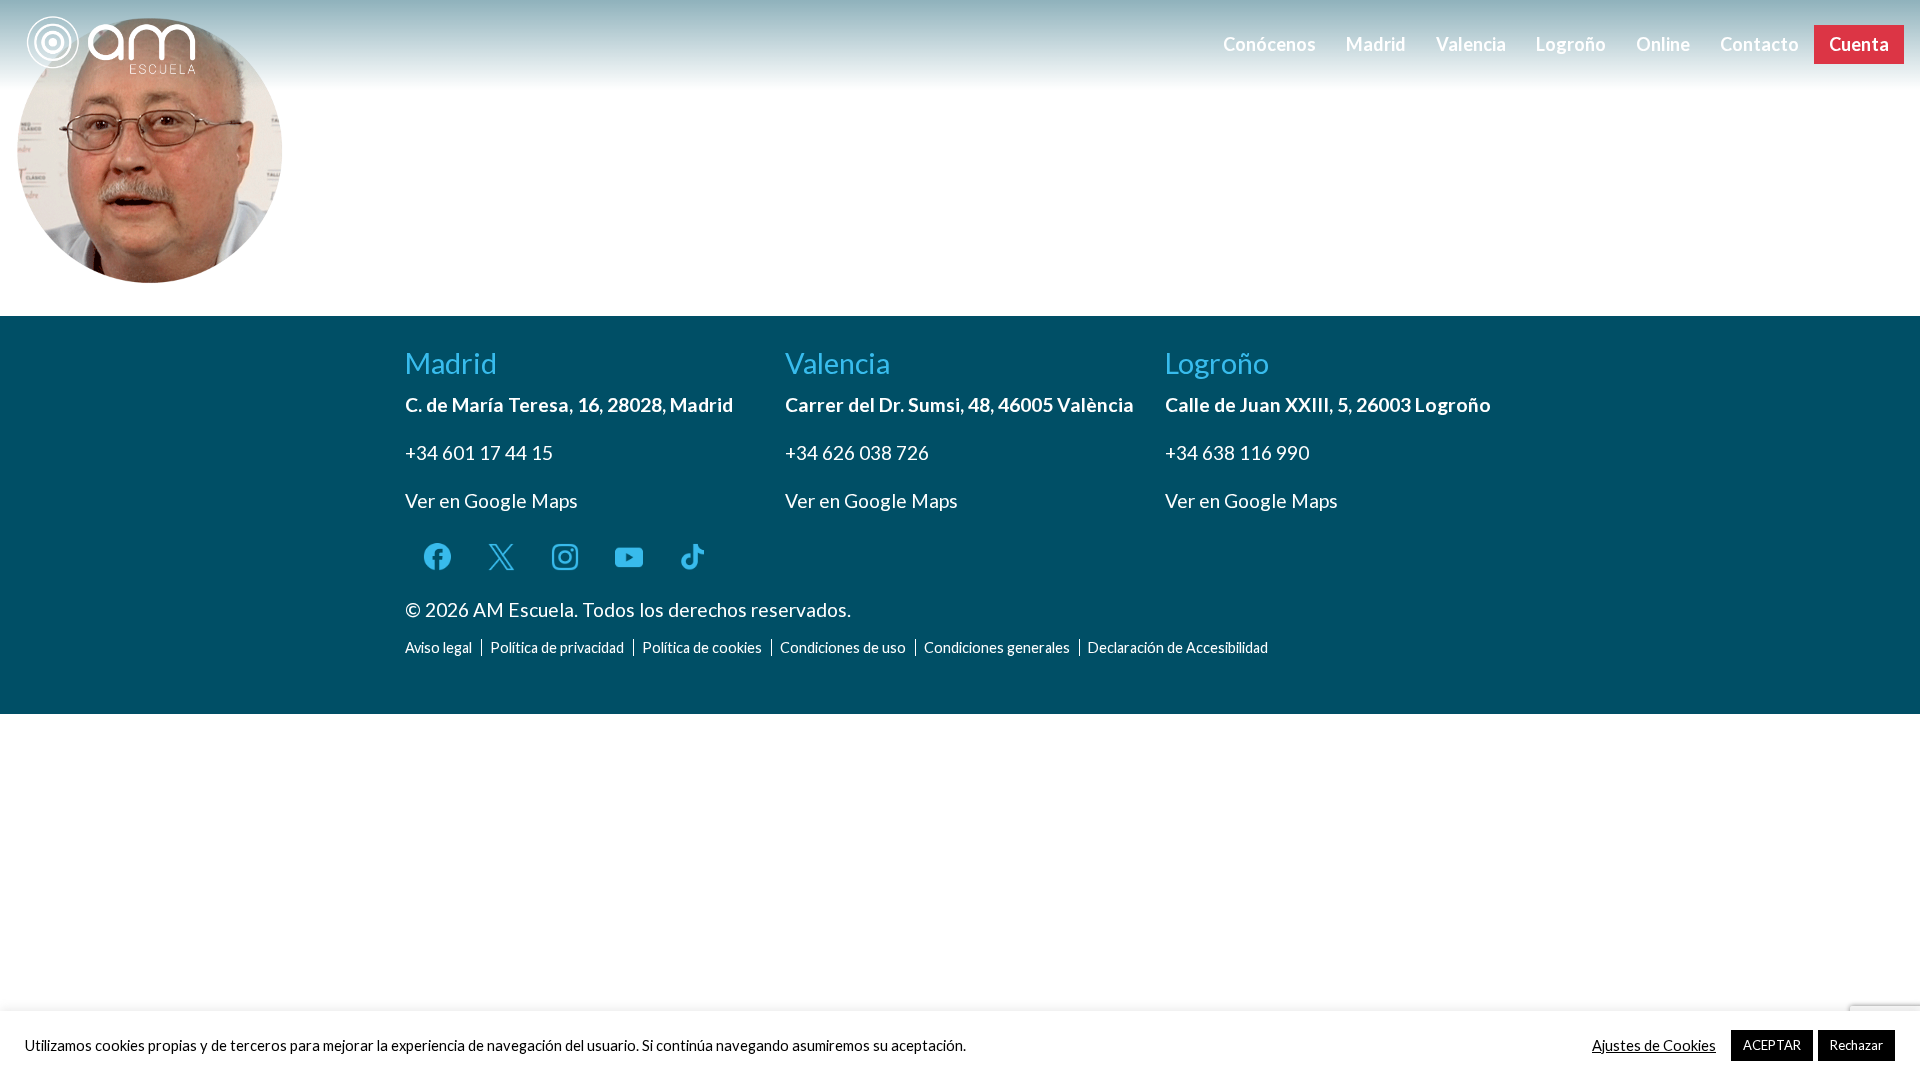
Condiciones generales (997, 647)
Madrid (1376, 44)
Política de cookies (702, 647)
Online (1663, 44)
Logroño (1571, 44)
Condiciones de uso (843, 647)
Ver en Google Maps (491, 500)
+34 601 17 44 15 (479, 452)
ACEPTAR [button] (1772, 1045)
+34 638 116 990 (1237, 452)
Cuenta (1859, 44)
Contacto (1759, 44)
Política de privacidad (557, 647)
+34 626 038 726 (857, 452)
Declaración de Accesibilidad (1178, 647)
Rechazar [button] (1856, 1045)
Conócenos (1269, 44)
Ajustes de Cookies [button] (1654, 1045)
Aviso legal (438, 647)
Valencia (1471, 44)
